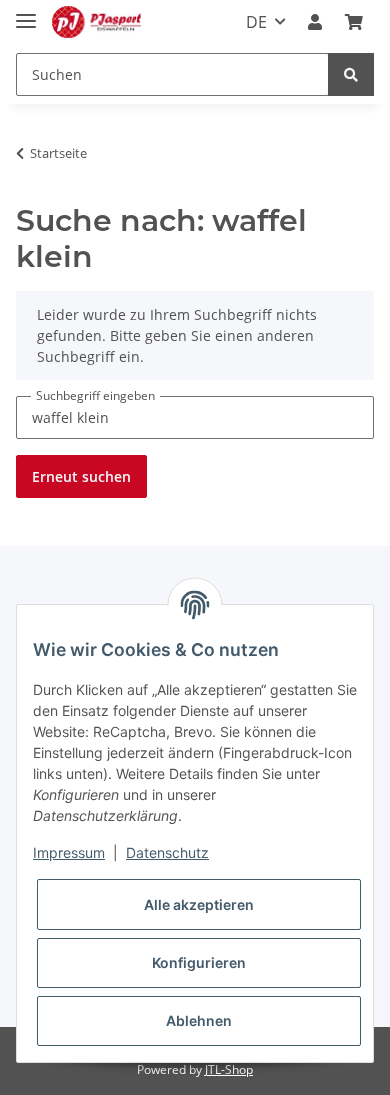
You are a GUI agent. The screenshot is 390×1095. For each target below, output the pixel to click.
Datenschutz (167, 852)
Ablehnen (199, 1020)
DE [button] (256, 22)
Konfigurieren (199, 962)
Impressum (69, 852)
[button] (315, 22)
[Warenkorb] (354, 22)
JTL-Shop (229, 1069)
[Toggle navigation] (26, 12)
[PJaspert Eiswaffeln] (96, 22)
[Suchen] (351, 74)
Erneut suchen (81, 476)
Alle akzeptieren (199, 904)
